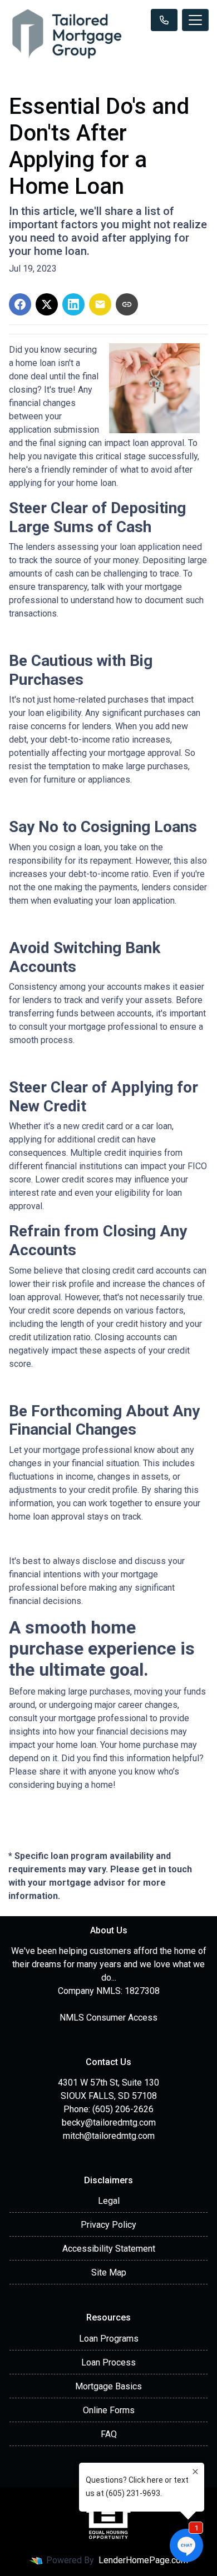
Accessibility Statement (109, 2249)
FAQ (109, 2434)
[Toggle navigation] (195, 20)
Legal (109, 2201)
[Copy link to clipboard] (127, 304)
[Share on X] (47, 304)
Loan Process (108, 2362)
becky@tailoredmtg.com (109, 2123)
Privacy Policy (108, 2225)
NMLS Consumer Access (108, 2018)
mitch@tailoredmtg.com (109, 2136)
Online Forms (109, 2410)
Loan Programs (109, 2339)
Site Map (109, 2272)
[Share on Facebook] (20, 304)
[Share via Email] (100, 304)
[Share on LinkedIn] (73, 304)
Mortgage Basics (108, 2386)
